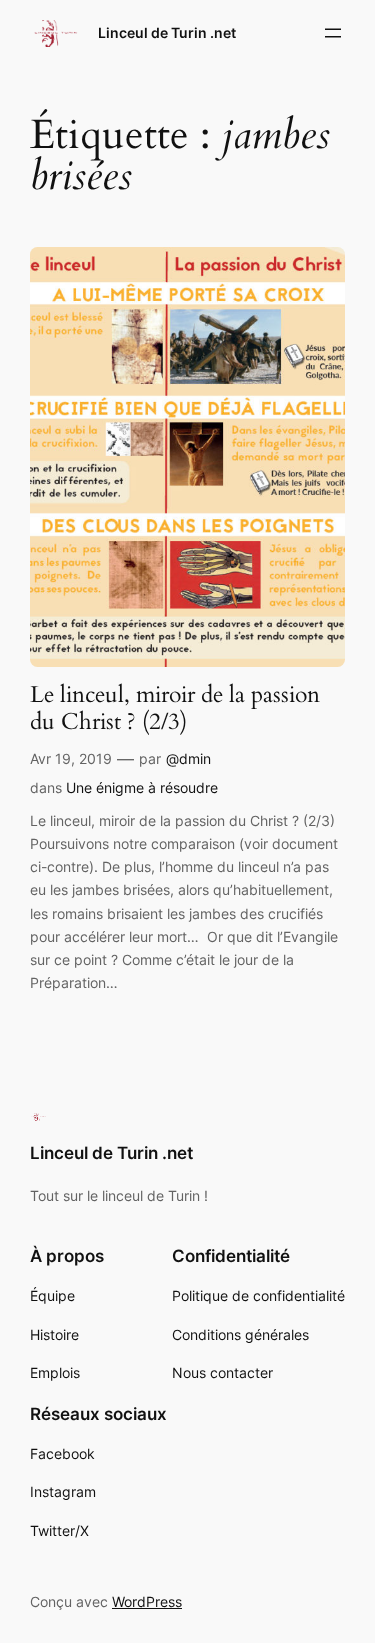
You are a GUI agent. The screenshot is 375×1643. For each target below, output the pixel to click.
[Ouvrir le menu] (333, 33)
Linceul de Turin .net (167, 32)
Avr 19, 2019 (71, 758)
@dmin (188, 758)
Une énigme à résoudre (142, 787)
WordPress (147, 1601)
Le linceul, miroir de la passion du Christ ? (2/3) (175, 709)
